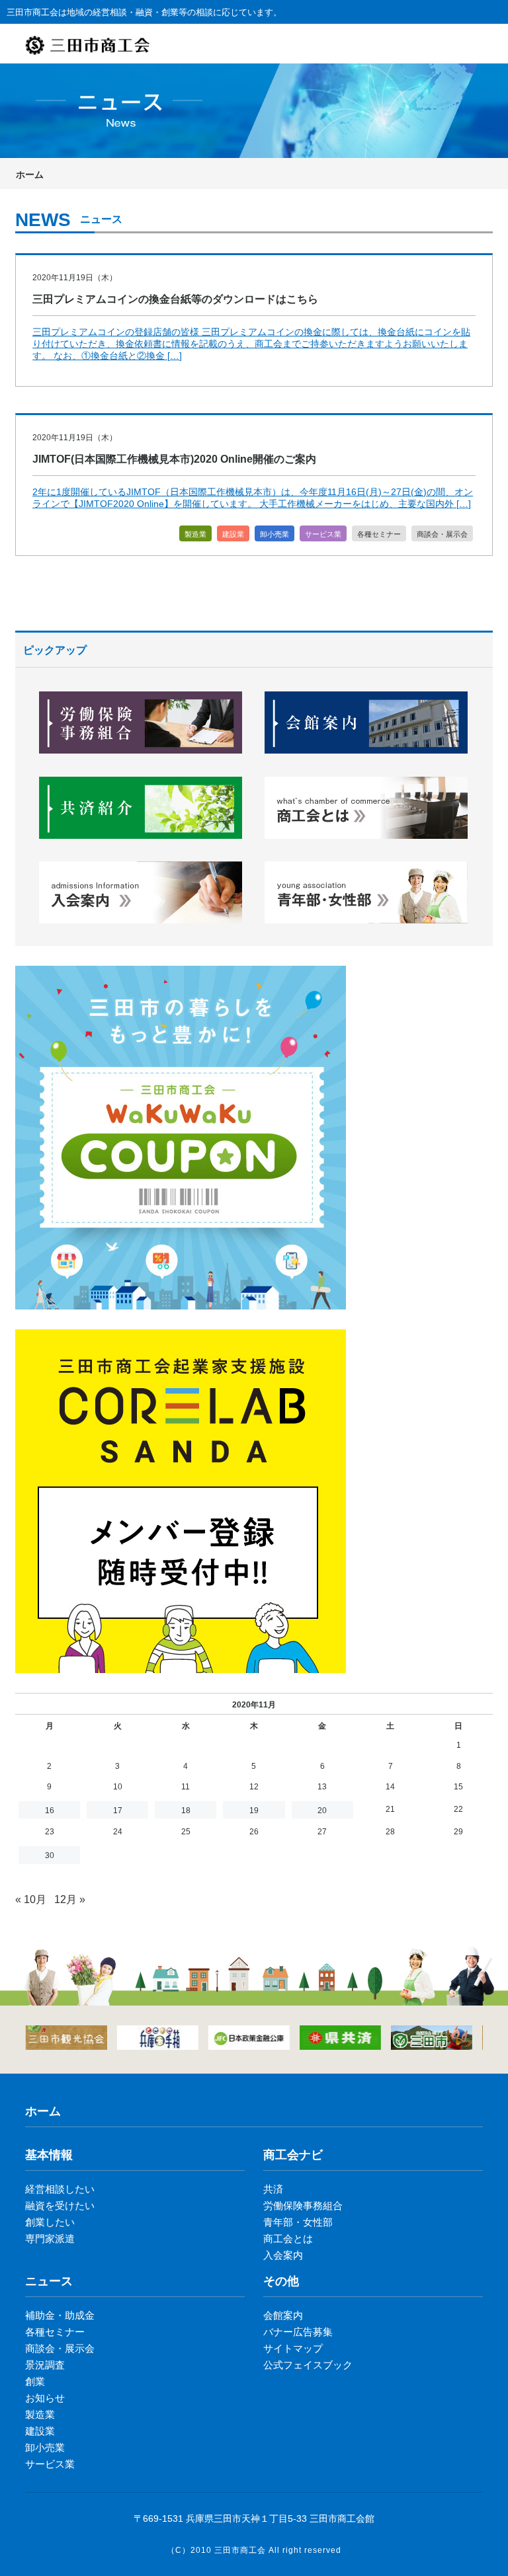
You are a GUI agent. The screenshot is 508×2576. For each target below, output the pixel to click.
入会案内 (283, 2255)
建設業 (233, 534)
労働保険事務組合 (303, 2205)
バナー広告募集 (298, 2332)
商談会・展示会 (442, 534)
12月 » (70, 1899)
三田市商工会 (240, 2550)
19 (254, 1811)
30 (50, 1855)
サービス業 (323, 534)
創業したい (50, 2222)
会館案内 (283, 2315)
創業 (35, 2381)
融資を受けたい (60, 2205)
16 (50, 1811)
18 (186, 1811)
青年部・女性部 (298, 2222)
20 (322, 1811)
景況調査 (45, 2365)
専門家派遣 (50, 2239)
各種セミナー (379, 534)
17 (118, 1811)
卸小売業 (275, 534)
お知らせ (45, 2398)
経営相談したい (60, 2189)
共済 (273, 2189)
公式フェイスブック (308, 2365)
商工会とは (288, 2239)
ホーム (30, 175)
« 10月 (31, 1899)
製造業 (195, 534)
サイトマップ (293, 2348)
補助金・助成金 (60, 2315)
